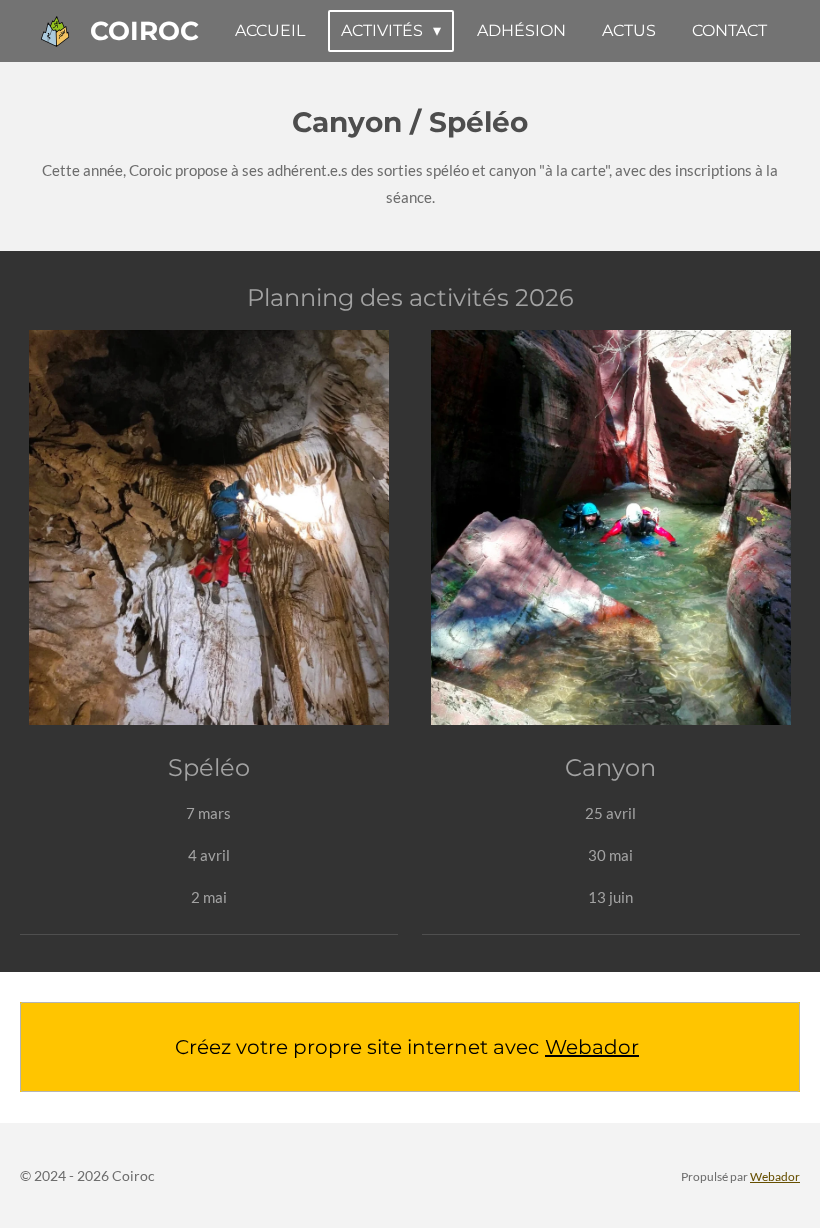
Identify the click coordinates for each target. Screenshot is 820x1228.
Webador (592, 1047)
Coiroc (144, 31)
